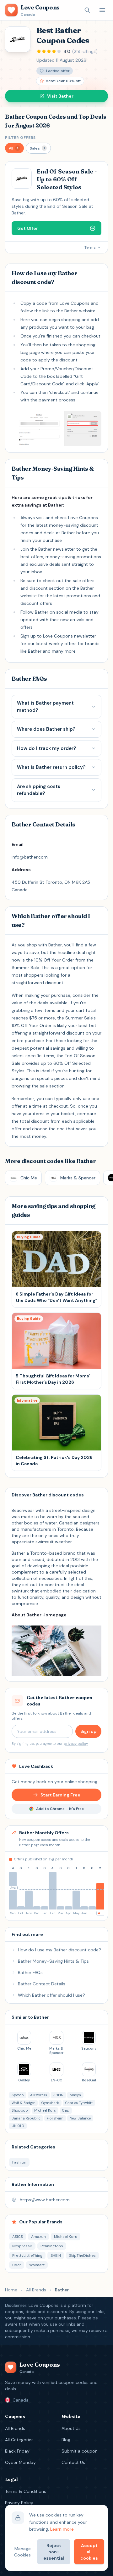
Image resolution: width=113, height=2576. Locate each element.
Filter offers (20, 138)
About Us (71, 2428)
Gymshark (50, 2103)
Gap (66, 2110)
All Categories (19, 2440)
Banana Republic (26, 2118)
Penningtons (52, 2246)
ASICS (18, 2237)
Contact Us (73, 2462)
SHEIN (58, 2095)
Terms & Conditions (26, 2491)
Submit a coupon (80, 2451)
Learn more (62, 2529)
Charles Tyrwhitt (79, 2103)
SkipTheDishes (82, 2255)
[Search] (87, 10)
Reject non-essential (54, 2552)
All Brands (36, 2290)
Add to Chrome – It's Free (60, 1809)
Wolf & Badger (23, 2103)
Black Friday (17, 2451)
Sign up (88, 1731)
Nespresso (22, 2246)
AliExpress (39, 2095)
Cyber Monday (20, 2462)
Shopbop (20, 2110)
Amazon (38, 2237)
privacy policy (76, 1744)
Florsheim (55, 2118)
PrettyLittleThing (27, 2255)
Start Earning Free (60, 1795)
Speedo (18, 2095)
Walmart (37, 2265)
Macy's (75, 2095)
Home (11, 2290)
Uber (17, 2265)
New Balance (80, 2118)
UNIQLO (18, 2126)
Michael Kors (45, 2110)
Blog (66, 2440)
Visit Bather (60, 96)
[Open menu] (102, 10)
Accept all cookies (89, 2552)
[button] (14, 148)
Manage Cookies (22, 2552)
